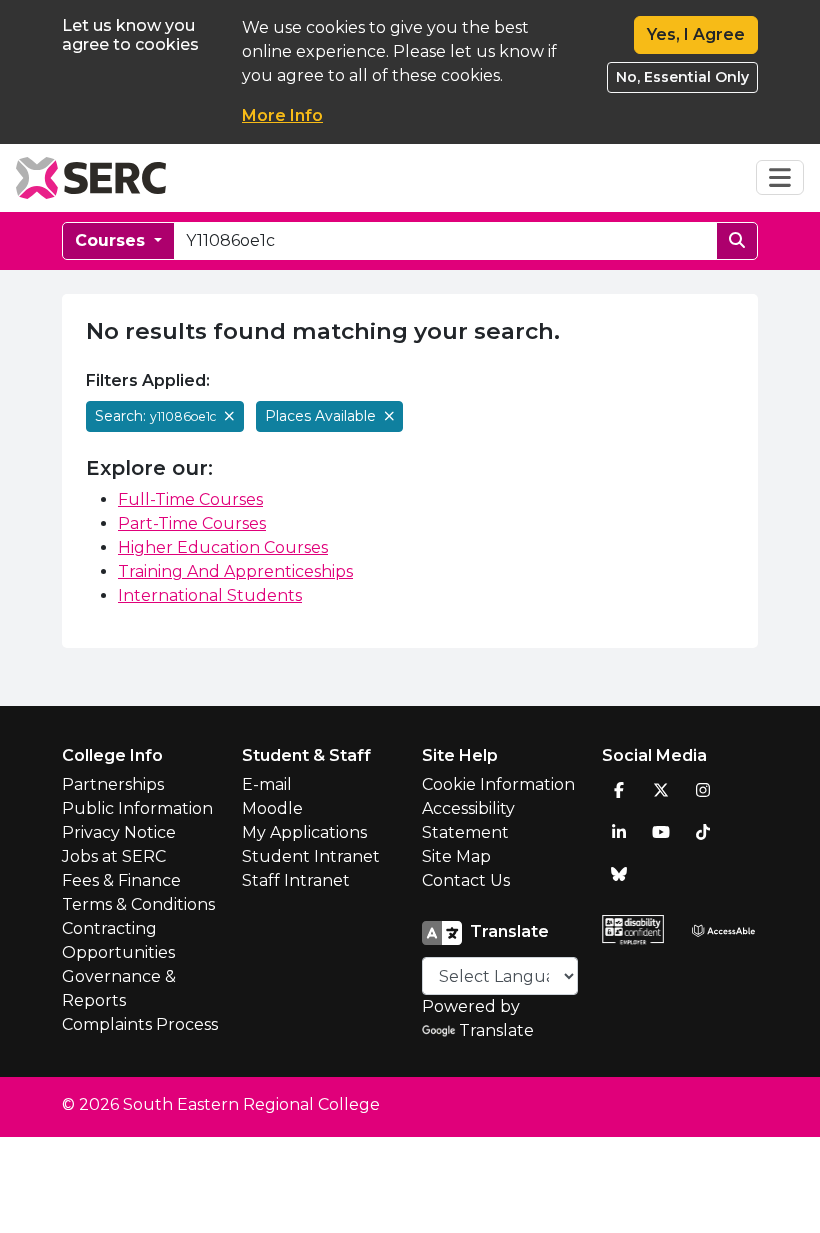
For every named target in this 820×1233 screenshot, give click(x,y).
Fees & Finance (121, 880)
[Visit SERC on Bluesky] (619, 874)
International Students (210, 595)
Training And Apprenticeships (235, 571)
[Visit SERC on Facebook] (619, 790)
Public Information (137, 808)
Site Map (456, 856)
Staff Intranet (296, 880)
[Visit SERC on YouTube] (661, 832)
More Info (282, 115)
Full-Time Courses (190, 499)
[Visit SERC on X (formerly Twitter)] (661, 790)
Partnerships (113, 784)
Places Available (322, 416)
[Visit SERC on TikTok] (703, 832)
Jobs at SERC (114, 856)
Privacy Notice (119, 832)
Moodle (272, 808)
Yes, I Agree (696, 34)
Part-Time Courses (192, 523)
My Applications (304, 832)
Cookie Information (498, 784)
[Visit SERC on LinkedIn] (619, 832)
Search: (155, 416)
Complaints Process (140, 1024)
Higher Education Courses (223, 547)
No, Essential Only (682, 77)
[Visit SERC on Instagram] (703, 790)
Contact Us (466, 880)
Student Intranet (311, 856)
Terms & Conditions (138, 904)
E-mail (267, 784)
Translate (496, 1030)
